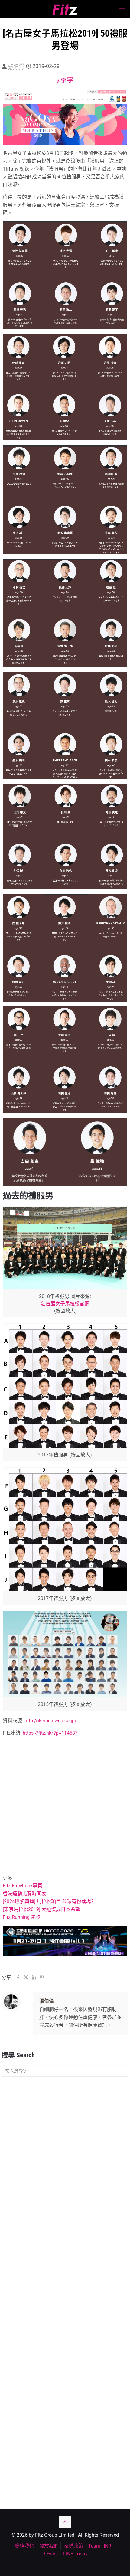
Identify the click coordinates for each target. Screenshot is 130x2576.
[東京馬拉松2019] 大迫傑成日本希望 (41, 1909)
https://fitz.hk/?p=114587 (50, 1733)
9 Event (50, 2554)
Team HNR (100, 2546)
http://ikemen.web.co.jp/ (51, 1721)
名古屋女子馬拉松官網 (65, 1304)
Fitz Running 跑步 (22, 1917)
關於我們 (49, 2546)
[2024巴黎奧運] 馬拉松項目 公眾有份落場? (48, 1901)
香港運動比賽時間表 (24, 1894)
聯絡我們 (24, 2546)
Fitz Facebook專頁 (23, 1886)
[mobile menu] (122, 9)
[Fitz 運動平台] (65, 9)
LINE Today (75, 2554)
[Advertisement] (65, 1807)
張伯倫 (16, 66)
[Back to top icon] (65, 2522)
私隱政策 (73, 2546)
